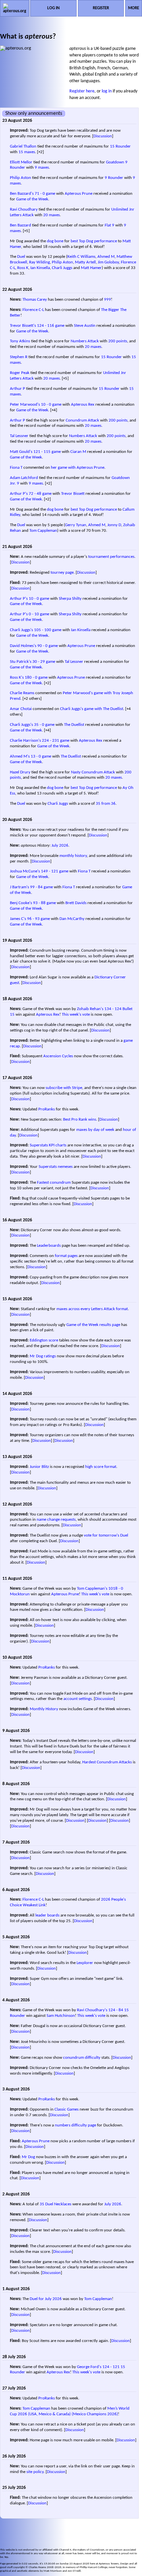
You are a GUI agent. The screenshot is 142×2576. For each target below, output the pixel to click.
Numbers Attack (85, 341)
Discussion (103, 136)
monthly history (73, 856)
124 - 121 (111, 2367)
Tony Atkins (20, 341)
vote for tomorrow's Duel (106, 1535)
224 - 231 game (56, 741)
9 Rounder (114, 178)
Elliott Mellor (21, 162)
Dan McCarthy (72, 919)
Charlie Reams (22, 693)
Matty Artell (85, 262)
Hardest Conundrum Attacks (107, 1762)
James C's (18, 919)
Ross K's (17, 678)
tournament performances (111, 557)
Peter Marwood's (25, 405)
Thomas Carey (35, 300)
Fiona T (16, 468)
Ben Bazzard (20, 225)
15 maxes (27, 152)
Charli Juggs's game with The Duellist (92, 709)
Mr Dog (28, 2157)
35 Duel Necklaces (55, 2204)
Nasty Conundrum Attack (93, 772)
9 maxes (42, 168)
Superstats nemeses (56, 1167)
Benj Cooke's (21, 903)
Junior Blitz (39, 1467)
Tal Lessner (19, 436)
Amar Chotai (21, 709)
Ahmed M (106, 257)
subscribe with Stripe (64, 1088)
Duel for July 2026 (46, 2299)
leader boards (47, 1915)
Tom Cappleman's (92, 1589)
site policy (35, 2472)
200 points (118, 341)
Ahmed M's (20, 756)
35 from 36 (106, 804)
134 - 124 (113, 1009)
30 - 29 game (44, 662)
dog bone (55, 241)
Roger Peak (20, 373)
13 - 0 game (41, 756)
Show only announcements (34, 114)
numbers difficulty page (75, 2125)
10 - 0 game (51, 405)
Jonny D (114, 525)
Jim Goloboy (108, 262)
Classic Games (67, 2109)
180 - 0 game (36, 678)
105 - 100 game (48, 630)
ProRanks (47, 1109)
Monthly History (44, 1709)
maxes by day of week (95, 1130)
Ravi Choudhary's (92, 2010)
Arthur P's (19, 494)
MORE (134, 8)
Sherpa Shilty (70, 599)
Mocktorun (20, 1594)
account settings (78, 1699)
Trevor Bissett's (23, 326)
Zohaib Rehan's (90, 1009)
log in (107, 91)
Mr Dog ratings (43, 1356)
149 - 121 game (55, 871)
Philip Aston (20, 178)
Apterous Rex (83, 405)
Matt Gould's (21, 452)
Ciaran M (78, 452)
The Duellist (74, 725)
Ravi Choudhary (24, 209)
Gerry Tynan (76, 525)
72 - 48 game (40, 494)
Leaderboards (49, 1246)
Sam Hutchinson (61, 2016)
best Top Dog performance (94, 241)
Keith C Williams (81, 257)
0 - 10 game (39, 614)
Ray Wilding (39, 262)
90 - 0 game (48, 646)
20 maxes (52, 215)
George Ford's (89, 2367)
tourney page (62, 573)
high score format (101, 1467)
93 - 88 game (44, 903)
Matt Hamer (91, 268)
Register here (82, 91)
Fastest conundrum (54, 1183)
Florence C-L (33, 310)
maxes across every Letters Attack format (92, 1309)
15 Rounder (120, 146)
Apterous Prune (79, 194)
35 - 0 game (44, 725)
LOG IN (53, 8)
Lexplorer (85, 1963)
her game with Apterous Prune (78, 468)
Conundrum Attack (82, 420)
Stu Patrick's (21, 662)
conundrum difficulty (82, 2058)
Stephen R (19, 357)
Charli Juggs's (21, 630)
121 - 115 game (47, 452)
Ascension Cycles (58, 1056)
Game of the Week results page (93, 1325)
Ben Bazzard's (22, 194)
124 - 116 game (51, 326)
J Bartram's (19, 887)
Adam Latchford (24, 478)
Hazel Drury (20, 772)
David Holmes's (23, 646)
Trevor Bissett (73, 494)
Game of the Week (32, 199)
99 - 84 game (41, 887)
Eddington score (44, 1340)
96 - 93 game (38, 919)
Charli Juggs (62, 268)
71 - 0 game (45, 194)
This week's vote (76, 1015)
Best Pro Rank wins (80, 1119)
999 (107, 300)
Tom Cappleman (43, 531)
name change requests (56, 1520)
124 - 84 (116, 2010)
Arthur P (18, 389)
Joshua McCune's (25, 871)
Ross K (23, 268)
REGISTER (101, 8)
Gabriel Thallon (23, 146)
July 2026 (60, 846)
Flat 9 (109, 225)
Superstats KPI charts (48, 1145)
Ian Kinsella (40, 268)
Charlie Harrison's (25, 741)
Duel (21, 257)
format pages (66, 1256)
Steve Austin (85, 326)
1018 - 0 (116, 1589)
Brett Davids (76, 903)
